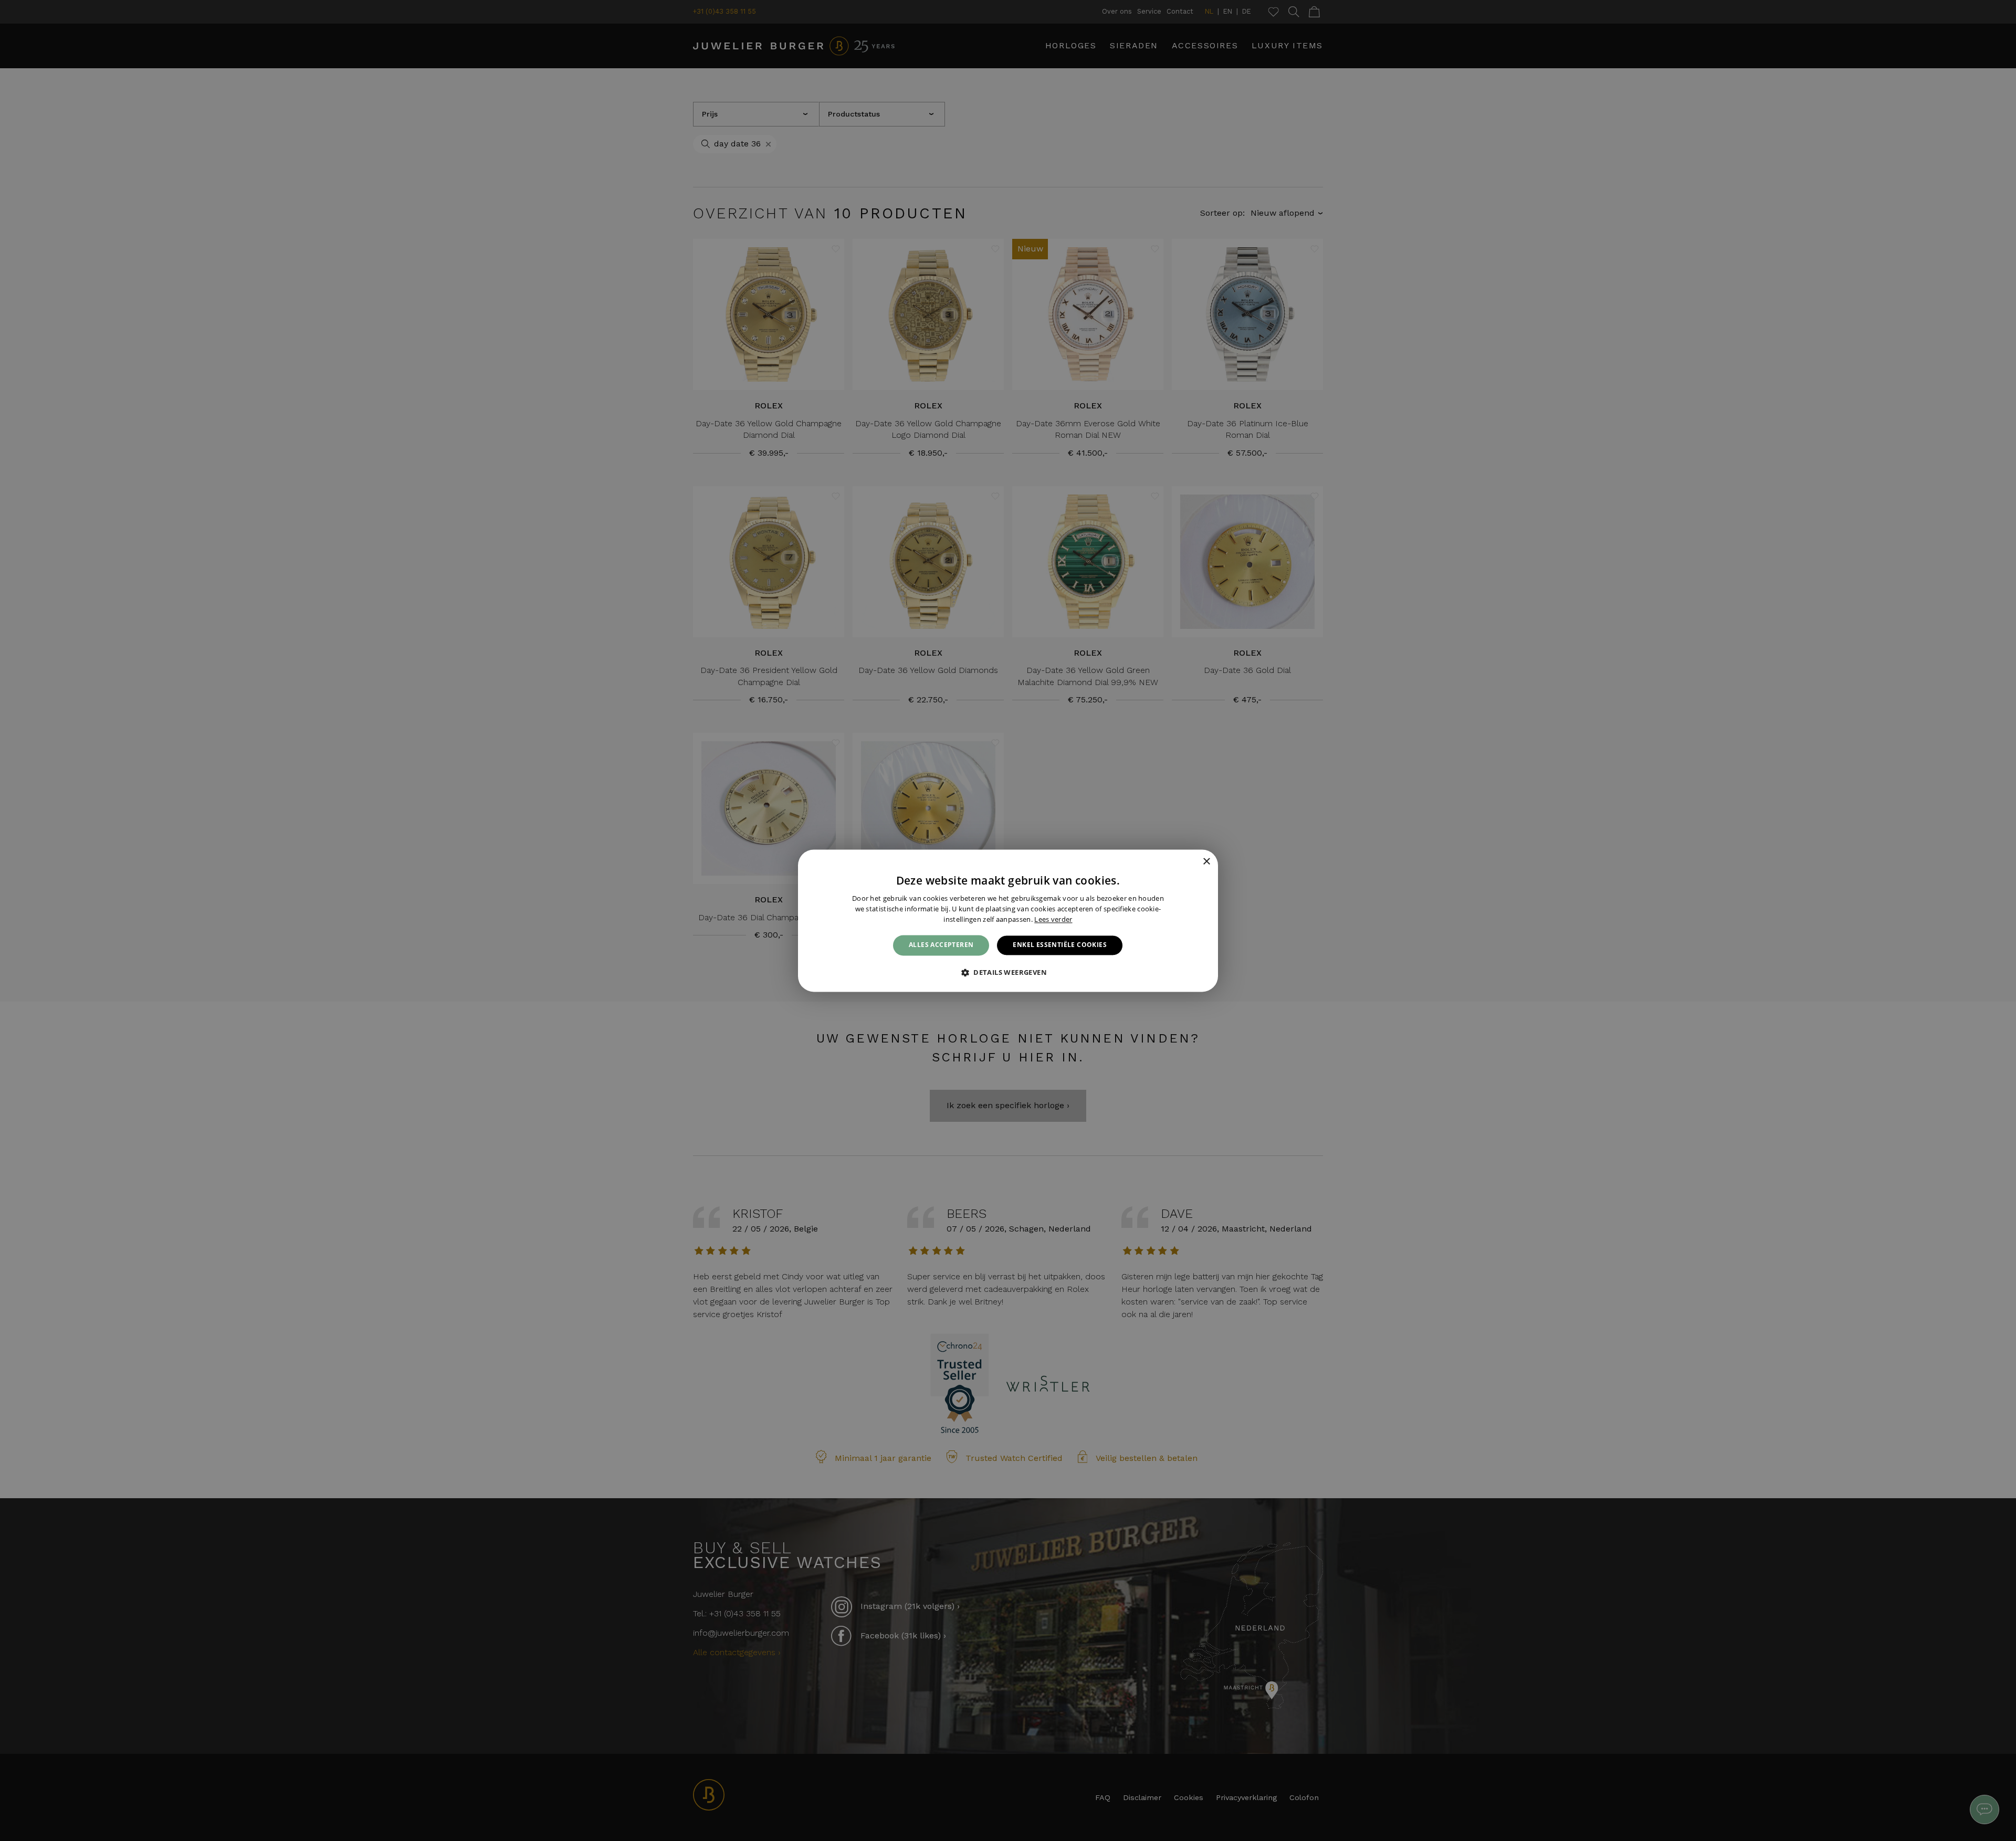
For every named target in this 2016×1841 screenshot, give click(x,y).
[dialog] (1008, 920)
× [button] (1206, 862)
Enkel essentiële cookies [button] (1060, 945)
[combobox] (1192, 862)
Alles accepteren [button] (941, 945)
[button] (1008, 972)
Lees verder (1053, 919)
